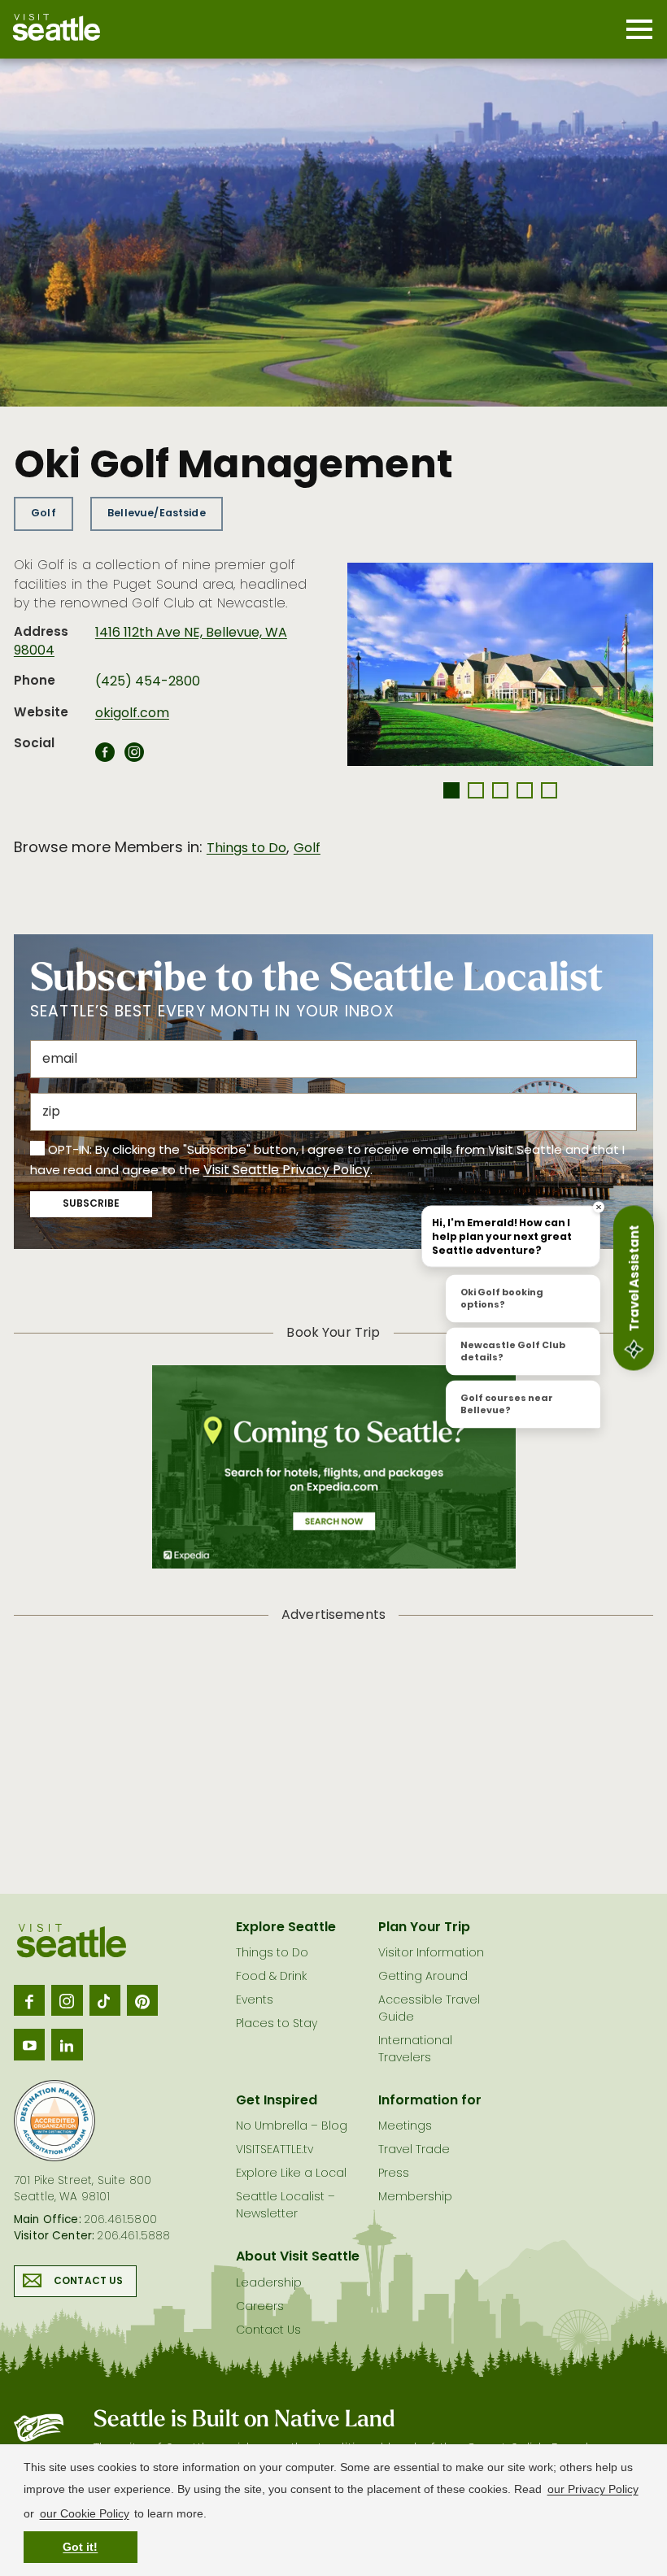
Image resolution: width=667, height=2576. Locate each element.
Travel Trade (414, 2150)
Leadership (269, 2284)
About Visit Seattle (298, 2257)
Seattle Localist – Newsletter (286, 2206)
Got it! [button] (80, 2547)
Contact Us (89, 2282)
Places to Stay (277, 2024)
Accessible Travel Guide (429, 2009)
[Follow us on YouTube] (29, 2044)
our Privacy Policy (593, 2489)
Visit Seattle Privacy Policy (287, 1171)
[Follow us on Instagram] (67, 2000)
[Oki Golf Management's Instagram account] (134, 757)
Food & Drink (271, 1977)
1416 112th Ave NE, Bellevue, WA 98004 (150, 642)
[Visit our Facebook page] (29, 2000)
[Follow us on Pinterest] (142, 2000)
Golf (44, 513)
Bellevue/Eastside (157, 513)
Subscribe (91, 1204)
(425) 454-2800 (148, 682)
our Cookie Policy (85, 2513)
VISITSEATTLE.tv (275, 2150)
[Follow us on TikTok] (105, 2000)
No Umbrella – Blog (292, 2127)
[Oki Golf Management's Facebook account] (105, 757)
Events (255, 2001)
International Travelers (415, 2050)
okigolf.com (132, 714)
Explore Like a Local (291, 2174)
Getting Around (423, 1977)
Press (394, 2174)
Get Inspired (277, 2101)
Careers (260, 2307)
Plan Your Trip (424, 1928)
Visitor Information (431, 1954)
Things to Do (246, 849)
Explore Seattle (286, 1928)
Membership (415, 2197)
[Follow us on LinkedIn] (67, 2044)
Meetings (405, 2127)
